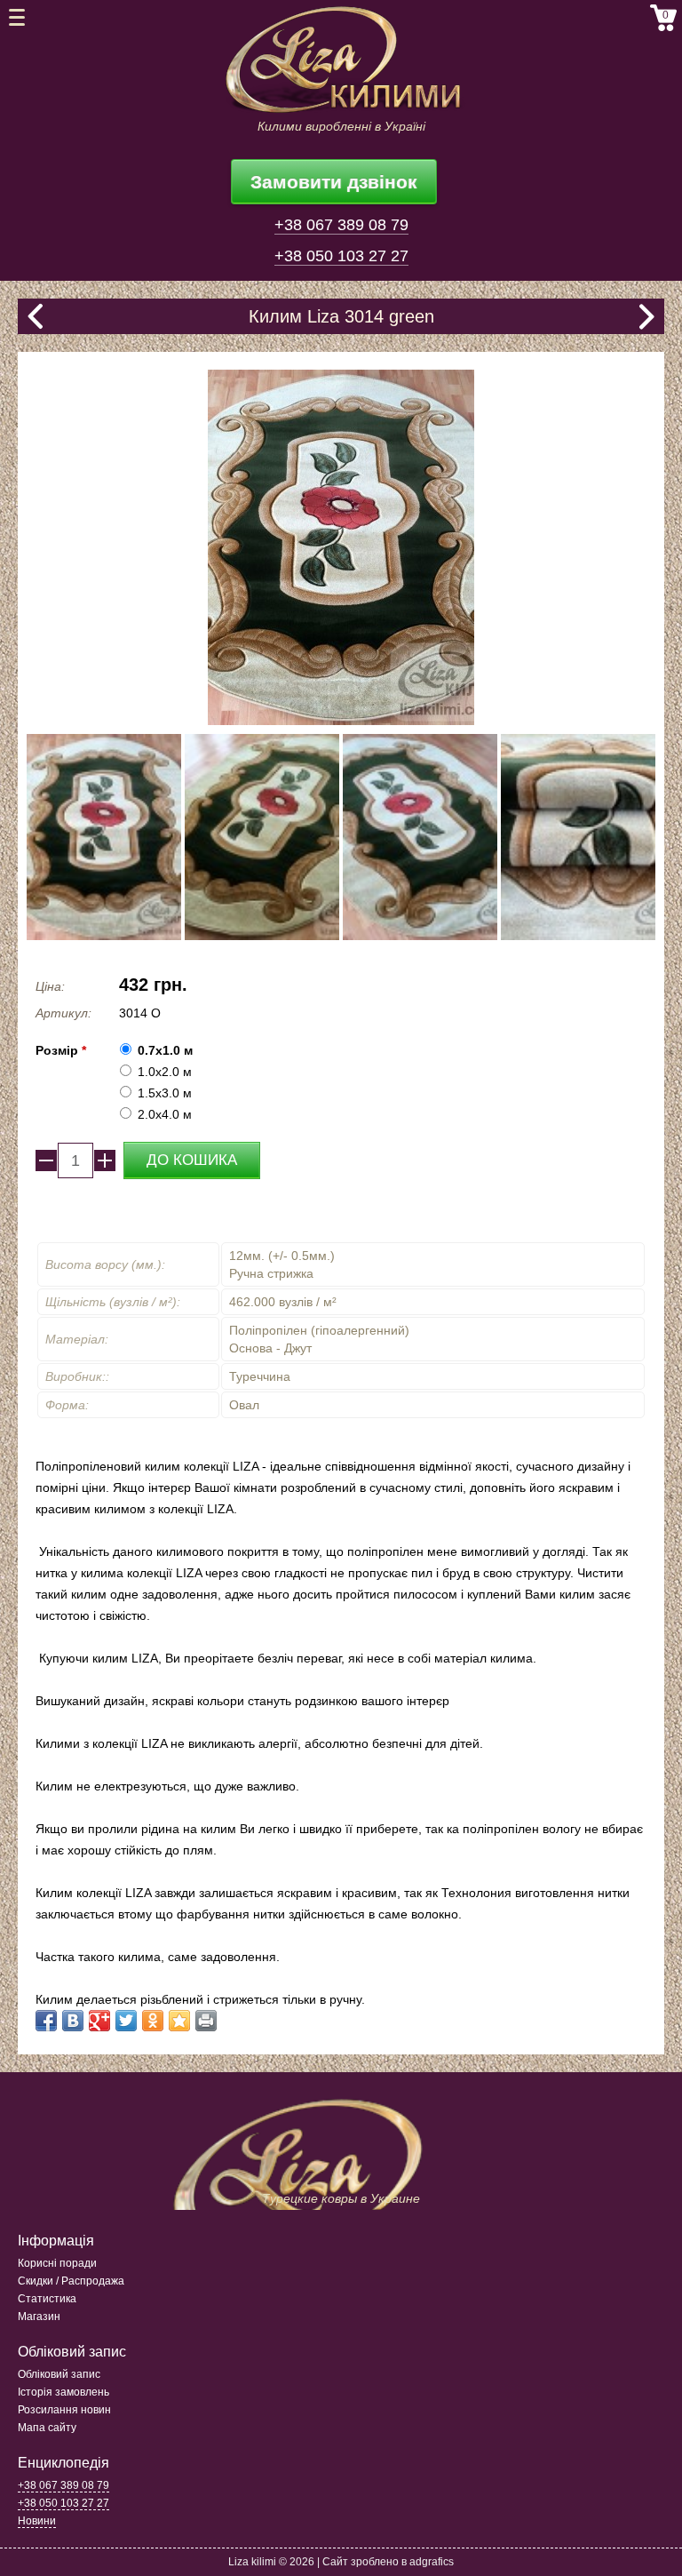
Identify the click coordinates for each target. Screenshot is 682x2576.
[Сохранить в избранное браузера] (179, 2021)
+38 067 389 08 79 (341, 225)
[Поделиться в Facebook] (46, 2021)
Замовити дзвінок (334, 182)
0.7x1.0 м (165, 1050)
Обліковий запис (59, 2374)
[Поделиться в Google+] (99, 2021)
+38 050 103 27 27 (341, 256)
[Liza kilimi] (341, 60)
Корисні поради (57, 2263)
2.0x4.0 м (165, 1114)
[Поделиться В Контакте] (73, 2021)
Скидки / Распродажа (71, 2281)
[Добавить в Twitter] (126, 2021)
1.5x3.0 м (165, 1093)
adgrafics (432, 2562)
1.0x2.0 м (165, 1072)
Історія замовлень (63, 2392)
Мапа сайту (47, 2428)
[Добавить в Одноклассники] (153, 2021)
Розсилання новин (64, 2410)
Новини (37, 2521)
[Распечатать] (206, 2021)
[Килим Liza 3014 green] (104, 837)
